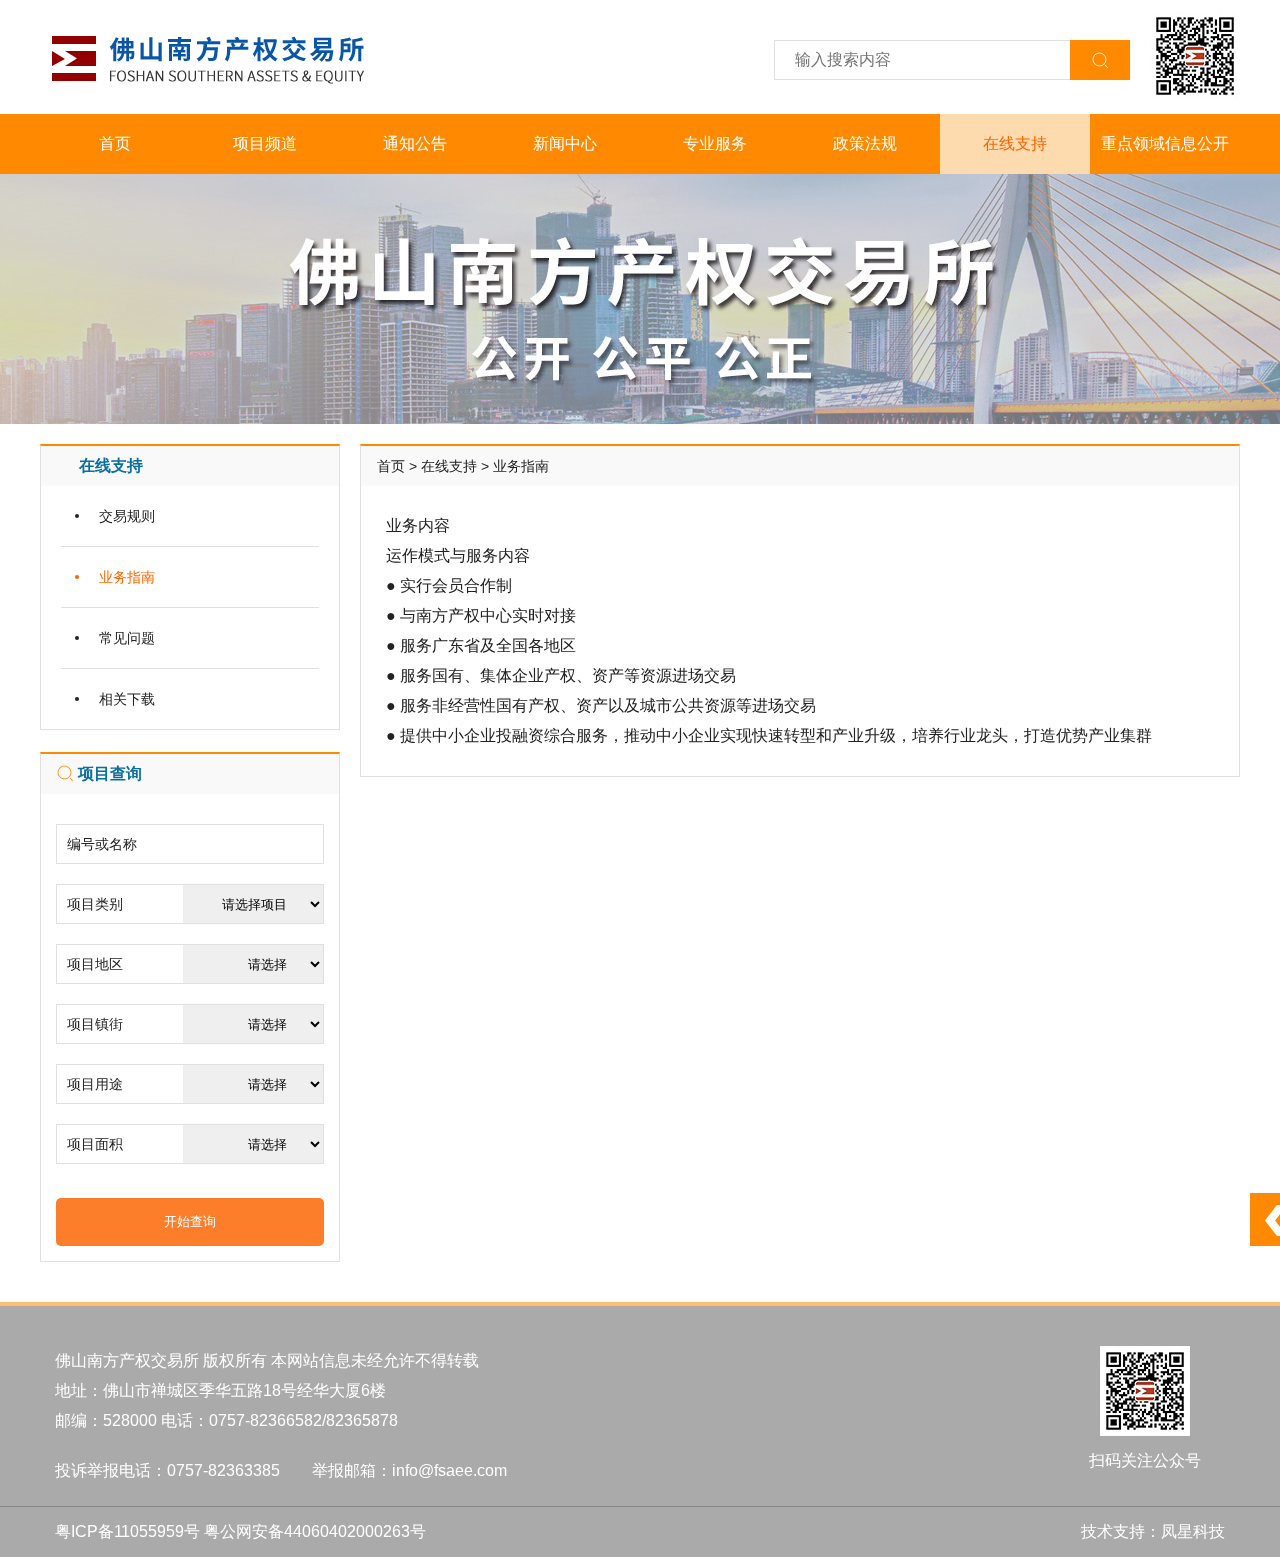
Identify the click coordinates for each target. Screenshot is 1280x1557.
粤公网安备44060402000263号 (315, 1531)
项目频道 (265, 143)
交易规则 (127, 516)
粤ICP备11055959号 (127, 1531)
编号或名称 (102, 844)
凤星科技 (1193, 1531)
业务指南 (127, 577)
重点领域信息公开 (1165, 143)
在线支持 (1015, 143)
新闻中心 (565, 143)
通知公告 (415, 143)
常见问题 (127, 638)
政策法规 (865, 143)
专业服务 (715, 143)
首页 (115, 143)
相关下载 (127, 699)
